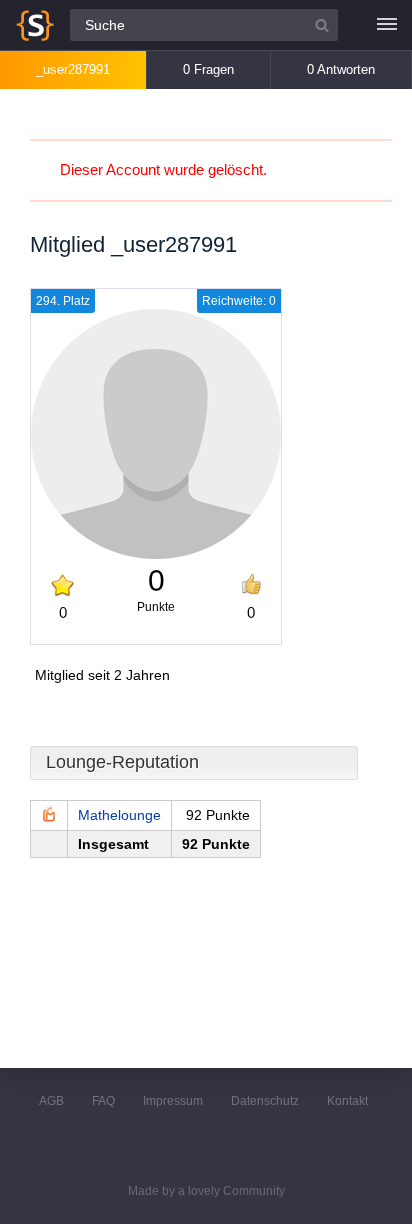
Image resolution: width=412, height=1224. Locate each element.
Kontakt (347, 1101)
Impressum (173, 1101)
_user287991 (73, 69)
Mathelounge (119, 815)
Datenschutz (265, 1101)
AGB (51, 1101)
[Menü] (387, 25)
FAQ (103, 1101)
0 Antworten (341, 69)
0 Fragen (208, 69)
